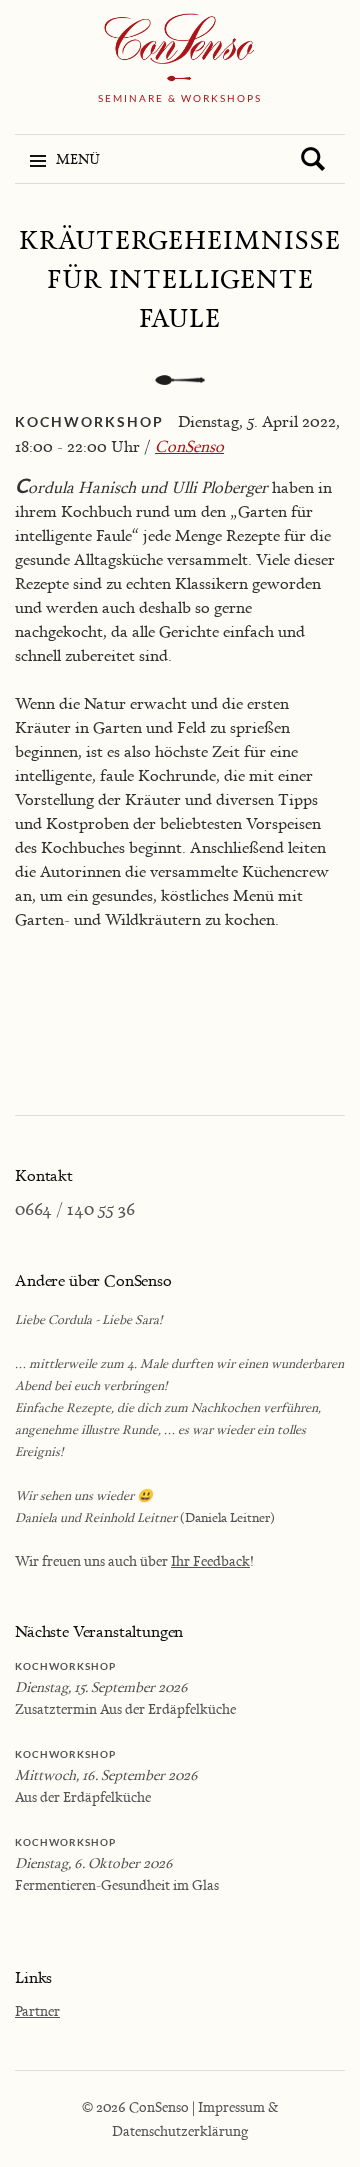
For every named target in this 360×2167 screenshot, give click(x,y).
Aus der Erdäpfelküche (83, 1796)
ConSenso (189, 446)
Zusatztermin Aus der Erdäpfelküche (125, 1708)
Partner (37, 2010)
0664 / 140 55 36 (75, 1208)
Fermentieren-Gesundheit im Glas (117, 1884)
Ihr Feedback (210, 1560)
